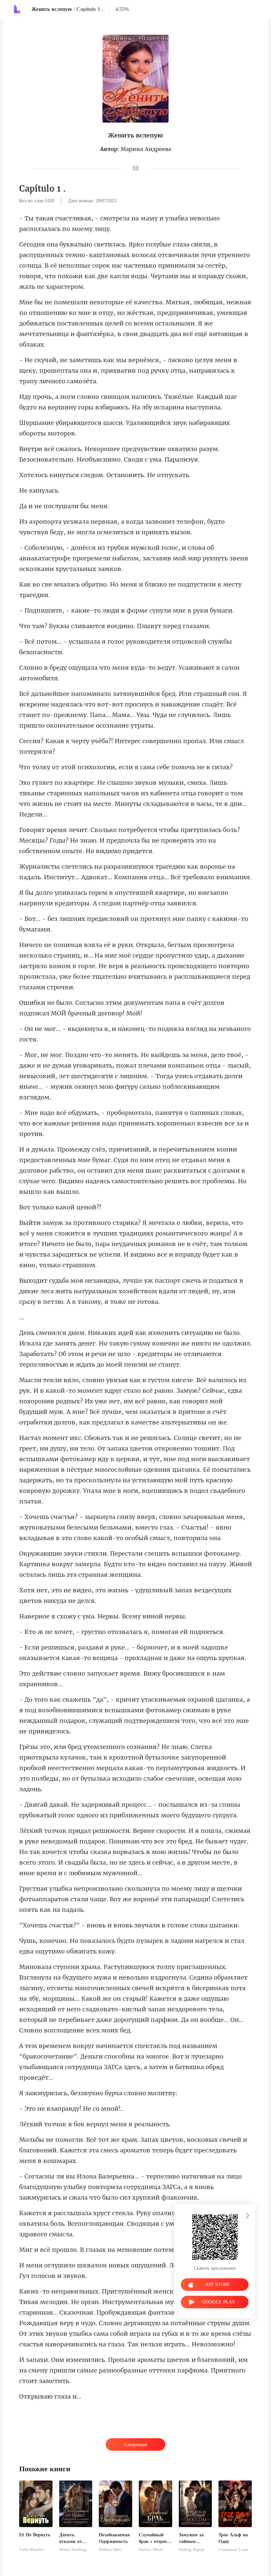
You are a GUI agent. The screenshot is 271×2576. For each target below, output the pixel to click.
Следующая (136, 2445)
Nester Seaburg (73, 2550)
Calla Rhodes (31, 2550)
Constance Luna (233, 2550)
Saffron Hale (110, 2550)
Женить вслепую (52, 9)
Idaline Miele (151, 2550)
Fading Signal (192, 2550)
